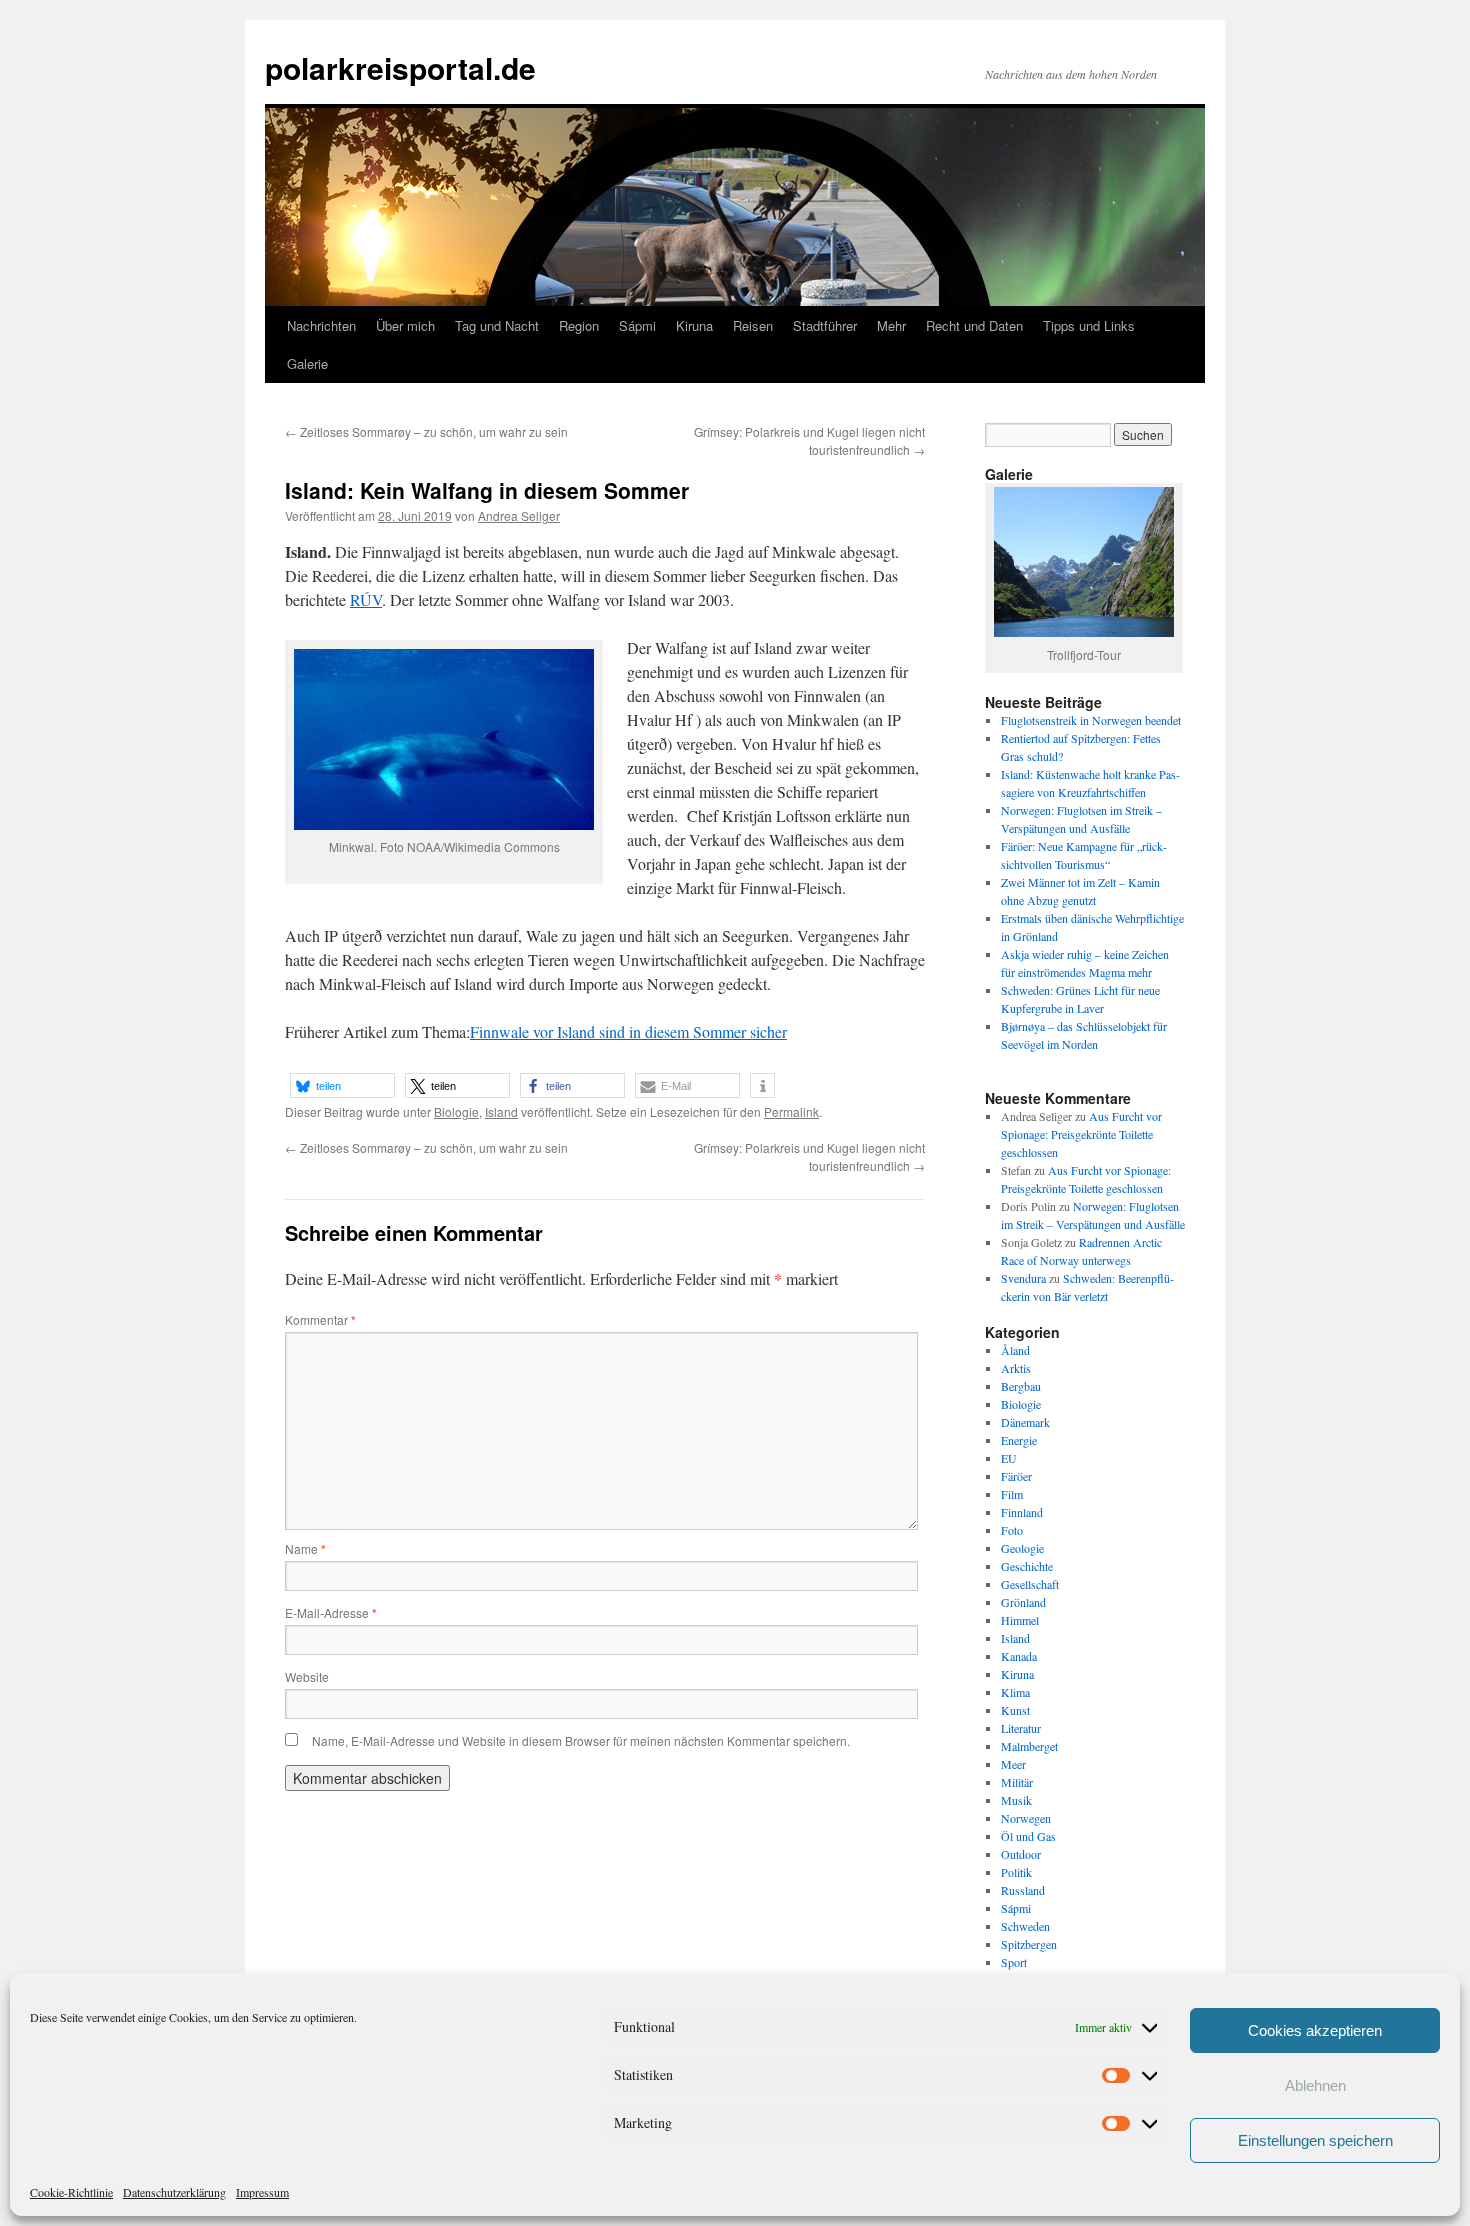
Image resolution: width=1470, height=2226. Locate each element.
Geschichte (1027, 1566)
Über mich (405, 325)
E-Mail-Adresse (331, 1612)
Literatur (1021, 1728)
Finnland (1022, 1512)
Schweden (1025, 1926)
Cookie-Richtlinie (71, 2192)
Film (1012, 1494)
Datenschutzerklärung (174, 2192)
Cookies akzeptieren (1315, 2030)
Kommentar (320, 1319)
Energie (1019, 1440)
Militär (1017, 1782)
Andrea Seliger (519, 515)
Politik (1016, 1872)
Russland (1023, 1890)
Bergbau (1021, 1386)
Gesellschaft (1030, 1584)
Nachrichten (321, 325)
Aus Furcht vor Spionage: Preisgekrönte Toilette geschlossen (1081, 1134)
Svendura (1023, 1278)
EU (1009, 1458)
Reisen (753, 325)
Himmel (1020, 1620)
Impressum (262, 2192)
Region (579, 325)
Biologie (456, 1111)
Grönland (1023, 1602)
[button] (342, 1085)
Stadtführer (825, 325)
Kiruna (694, 325)
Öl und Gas (1028, 1836)
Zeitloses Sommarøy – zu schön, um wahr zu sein (426, 431)
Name (305, 1548)
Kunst (1015, 1710)
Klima (1015, 1692)
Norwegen (1026, 1818)
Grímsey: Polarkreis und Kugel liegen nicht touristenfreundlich (809, 440)
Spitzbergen (1029, 1944)
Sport (1014, 1962)
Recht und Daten (974, 325)
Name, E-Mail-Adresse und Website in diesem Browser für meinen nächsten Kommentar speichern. (581, 1740)
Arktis (1016, 1368)
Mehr (891, 325)
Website (307, 1676)
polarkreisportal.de (400, 67)
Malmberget (1029, 1746)
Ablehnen (1315, 2085)
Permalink (791, 1111)
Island (501, 1111)
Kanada (1019, 1656)
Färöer (1016, 1476)
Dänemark (1025, 1422)
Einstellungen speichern (1315, 2140)
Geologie (1022, 1548)
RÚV (366, 599)
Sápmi (637, 325)
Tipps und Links (1089, 325)
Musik (1016, 1800)
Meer (1013, 1764)
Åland (1015, 1350)
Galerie (307, 363)
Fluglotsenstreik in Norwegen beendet (1091, 720)
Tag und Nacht (497, 325)
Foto (1012, 1530)
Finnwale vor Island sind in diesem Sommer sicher (628, 1031)
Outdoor (1021, 1854)
